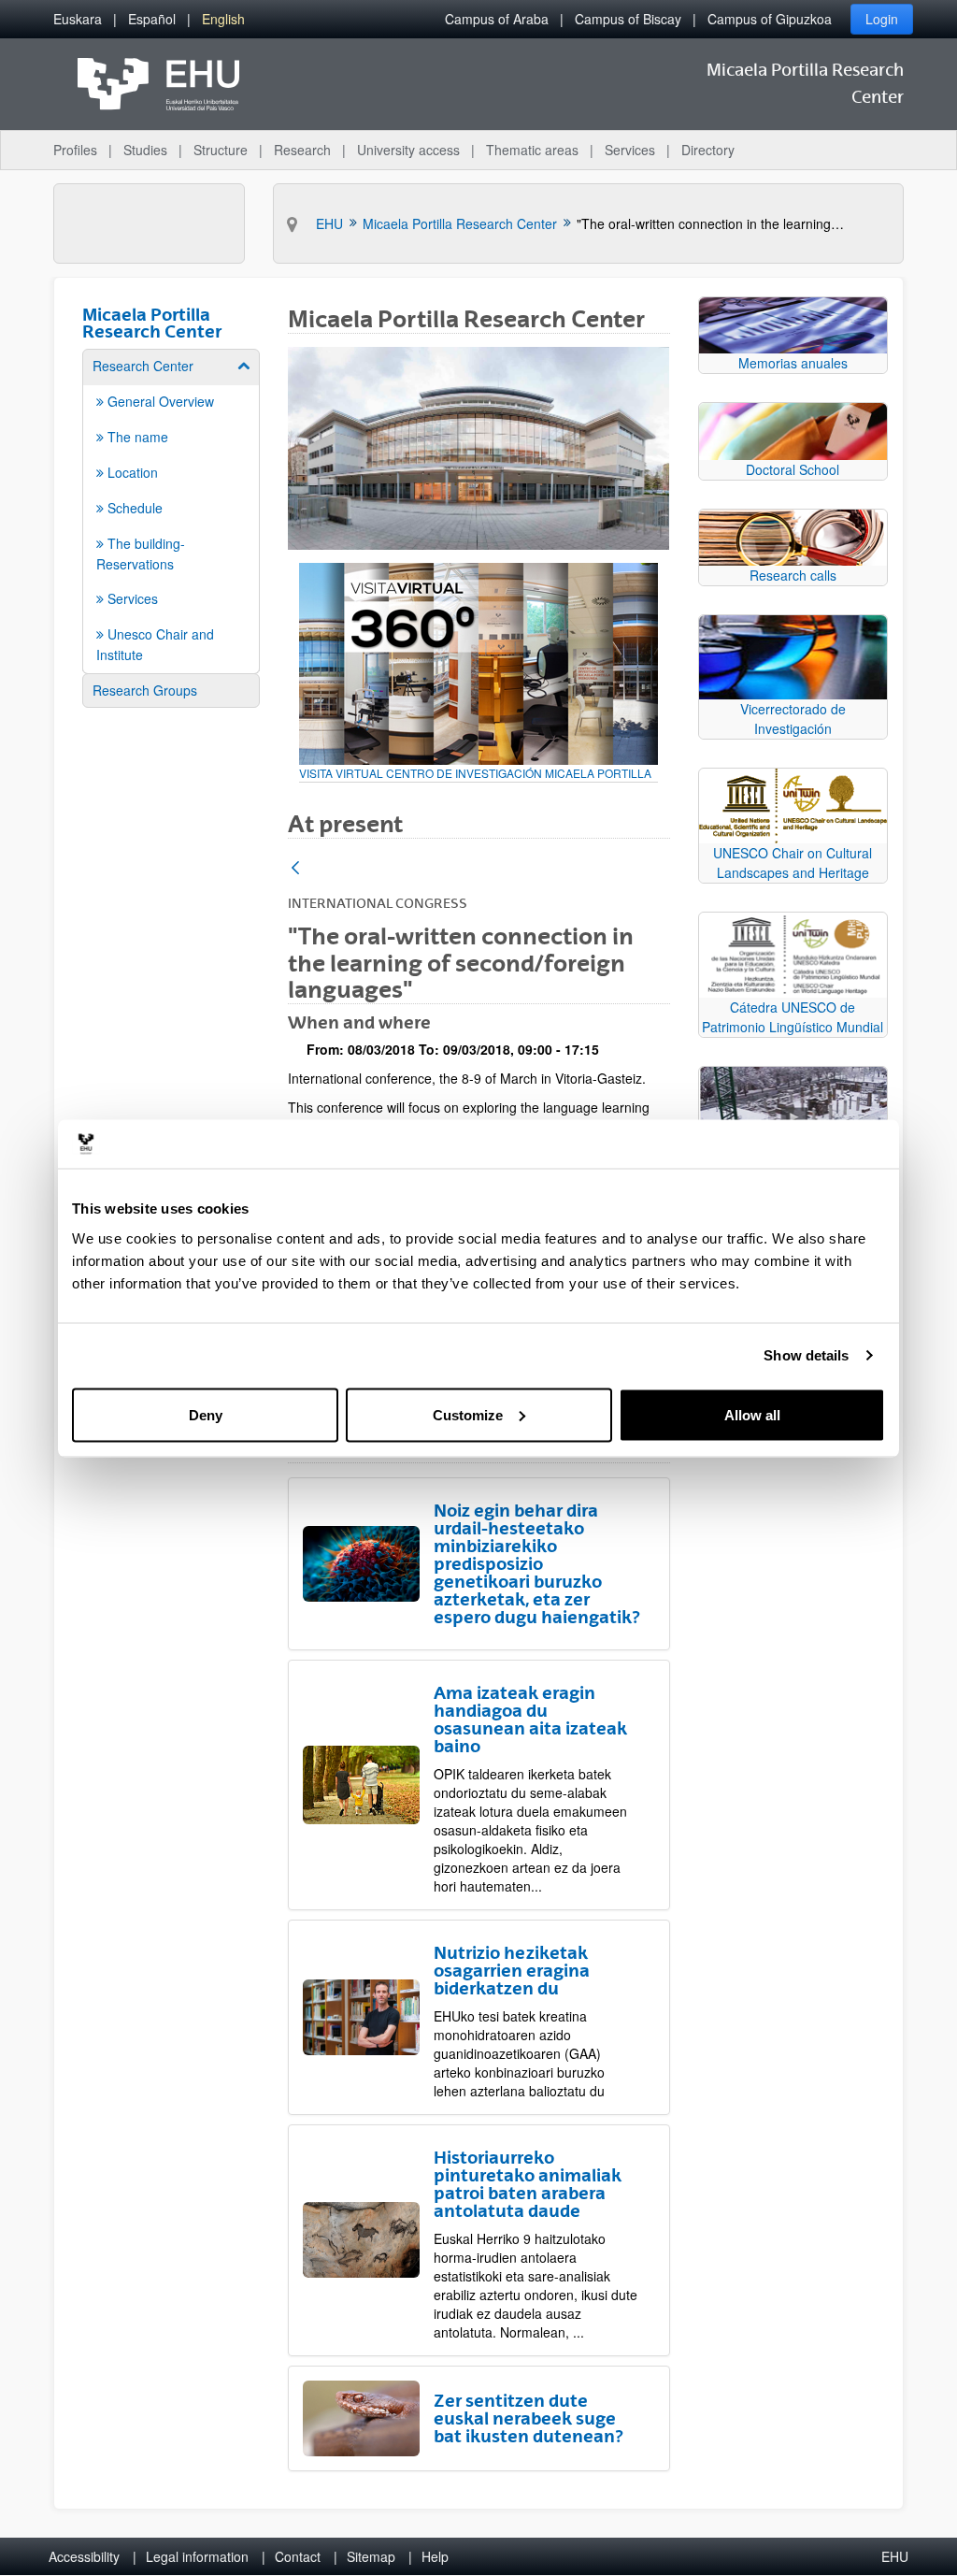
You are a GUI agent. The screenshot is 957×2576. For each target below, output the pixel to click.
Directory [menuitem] (708, 150)
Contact (298, 2556)
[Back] (295, 869)
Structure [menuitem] (221, 150)
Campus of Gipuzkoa (770, 19)
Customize (468, 1414)
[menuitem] (78, 19)
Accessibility (84, 2556)
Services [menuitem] (630, 150)
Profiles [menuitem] (75, 150)
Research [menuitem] (302, 150)
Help (435, 2556)
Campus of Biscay (628, 19)
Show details (806, 1355)
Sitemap (371, 2556)
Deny (206, 1414)
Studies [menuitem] (145, 150)
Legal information (197, 2556)
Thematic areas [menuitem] (532, 150)
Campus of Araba (497, 19)
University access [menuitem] (408, 150)
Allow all (752, 1414)
